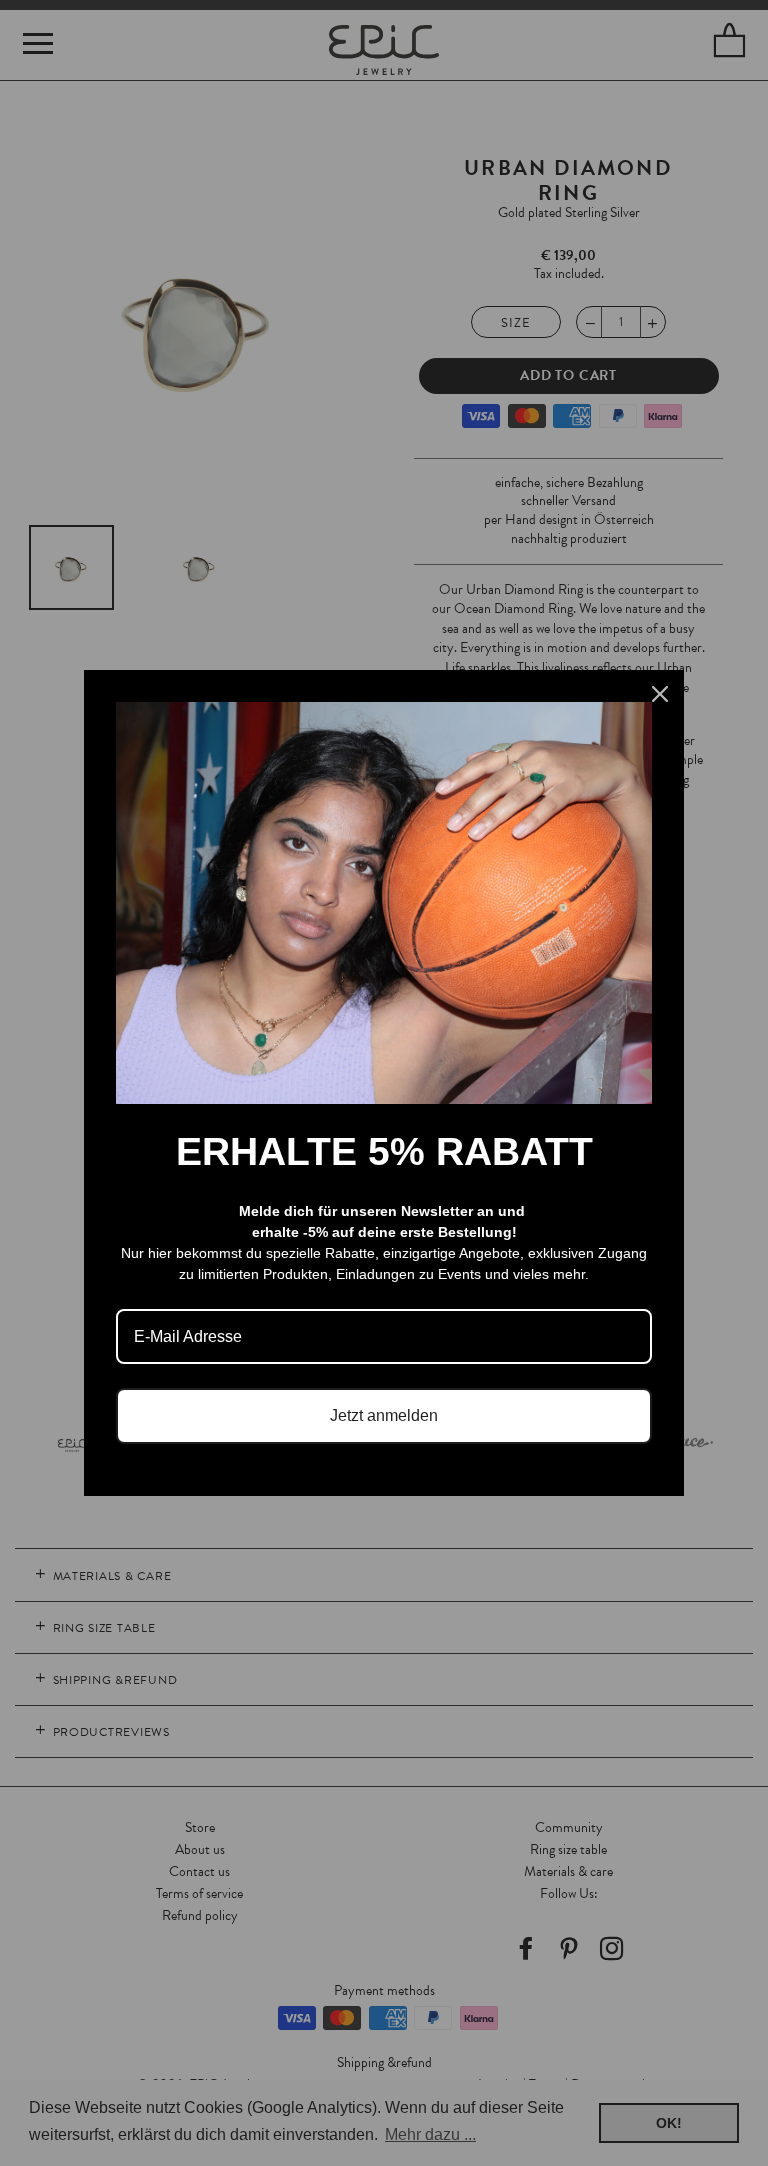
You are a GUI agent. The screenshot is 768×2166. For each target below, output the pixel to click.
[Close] (660, 694)
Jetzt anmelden (384, 1415)
